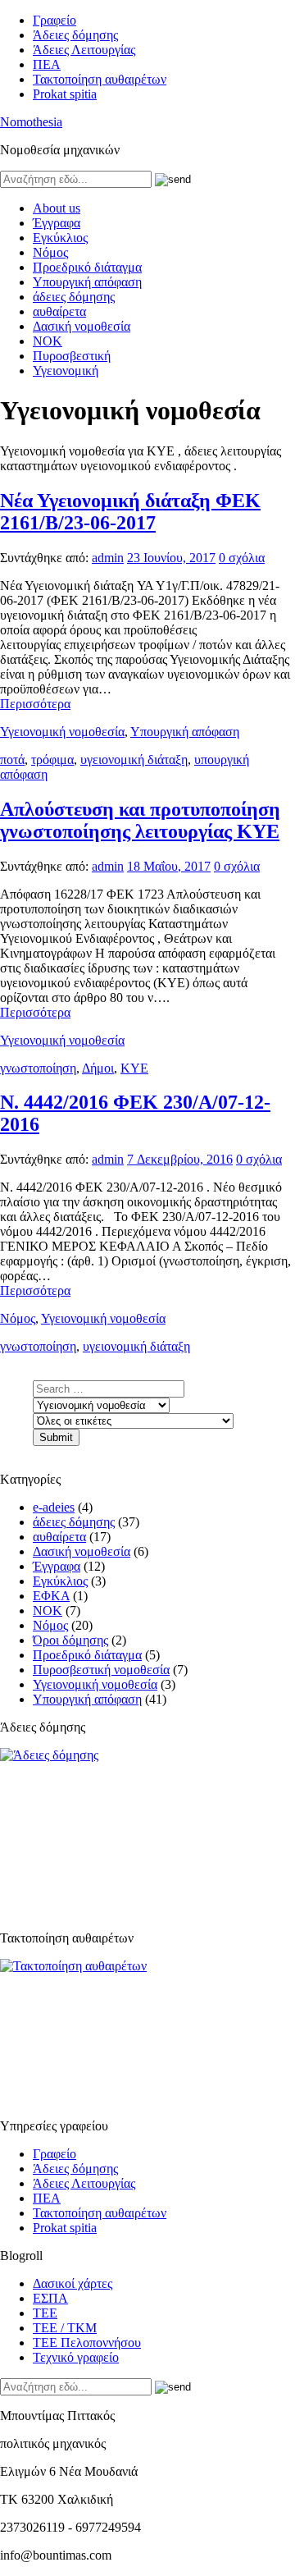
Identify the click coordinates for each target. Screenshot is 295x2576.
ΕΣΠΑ (50, 2298)
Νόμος (50, 252)
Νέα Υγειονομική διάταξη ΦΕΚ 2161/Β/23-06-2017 (130, 512)
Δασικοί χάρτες (73, 2283)
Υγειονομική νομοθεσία (62, 732)
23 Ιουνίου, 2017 (171, 558)
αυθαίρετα (59, 311)
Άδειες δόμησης (75, 35)
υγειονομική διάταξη (134, 760)
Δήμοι (98, 1068)
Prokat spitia (65, 94)
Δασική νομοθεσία (82, 326)
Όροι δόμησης (70, 1640)
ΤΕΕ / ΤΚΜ (65, 2328)
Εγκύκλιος (60, 238)
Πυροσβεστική (72, 356)
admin (108, 558)
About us (57, 208)
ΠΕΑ (47, 64)
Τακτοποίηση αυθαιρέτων (100, 79)
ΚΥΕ (134, 1068)
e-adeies (54, 1507)
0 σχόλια (242, 558)
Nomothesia (31, 122)
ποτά (12, 760)
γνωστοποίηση (38, 1068)
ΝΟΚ (48, 341)
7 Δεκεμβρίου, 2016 (180, 1159)
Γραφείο (54, 20)
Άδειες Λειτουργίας (84, 50)
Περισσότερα (35, 704)
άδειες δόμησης (74, 297)
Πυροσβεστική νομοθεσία (101, 1670)
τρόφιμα (52, 760)
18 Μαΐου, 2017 (169, 866)
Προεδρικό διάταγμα (87, 267)
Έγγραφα (57, 223)
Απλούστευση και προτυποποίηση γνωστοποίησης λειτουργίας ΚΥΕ (140, 820)
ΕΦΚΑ (51, 1596)
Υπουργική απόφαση (87, 282)
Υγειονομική (66, 371)
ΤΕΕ (45, 2313)
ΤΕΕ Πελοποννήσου (87, 2343)
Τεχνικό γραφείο (76, 2357)
